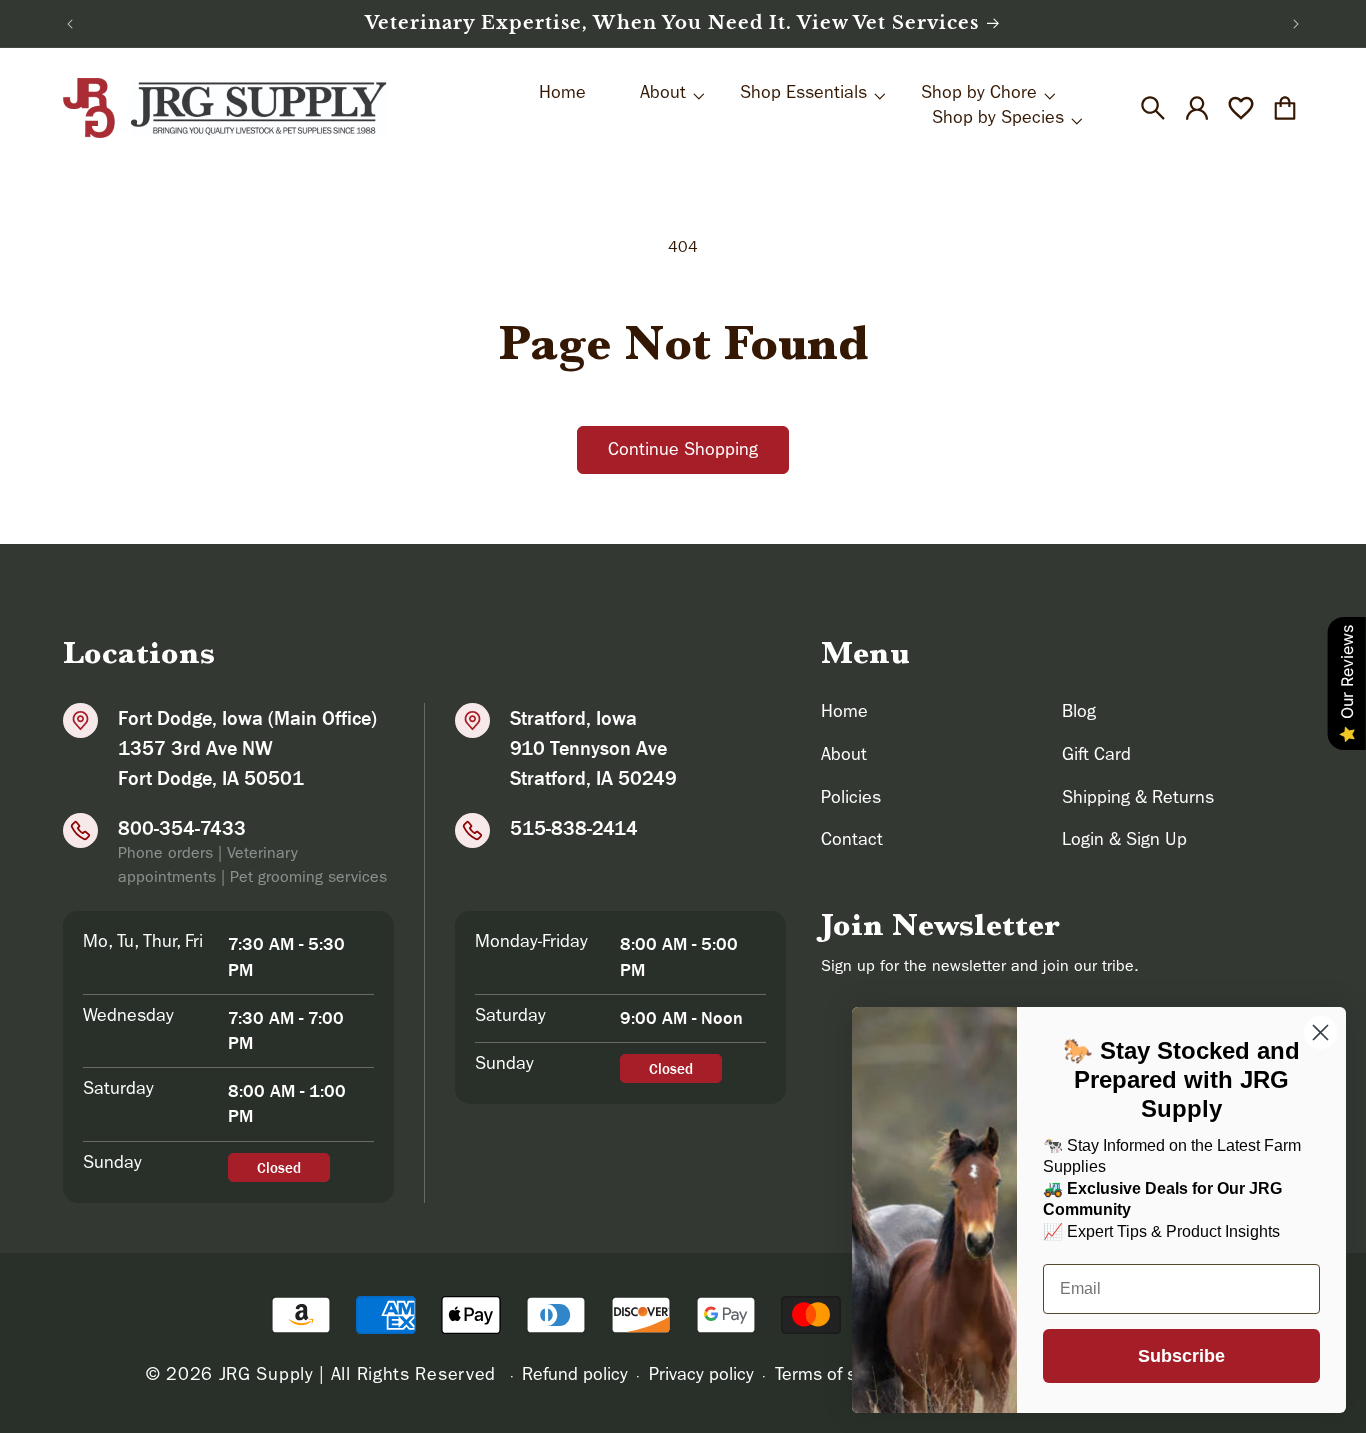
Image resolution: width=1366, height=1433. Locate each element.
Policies (851, 800)
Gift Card (1096, 757)
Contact (852, 842)
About (844, 757)
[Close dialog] (1320, 1032)
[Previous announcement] (70, 24)
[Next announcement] (1296, 24)
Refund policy (575, 1377)
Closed (279, 1167)
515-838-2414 (574, 828)
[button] (1153, 108)
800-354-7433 (182, 828)
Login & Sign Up (1124, 842)
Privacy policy (701, 1377)
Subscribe (1181, 1356)
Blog (1079, 714)
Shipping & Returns (1138, 800)
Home (844, 714)
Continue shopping (683, 452)
